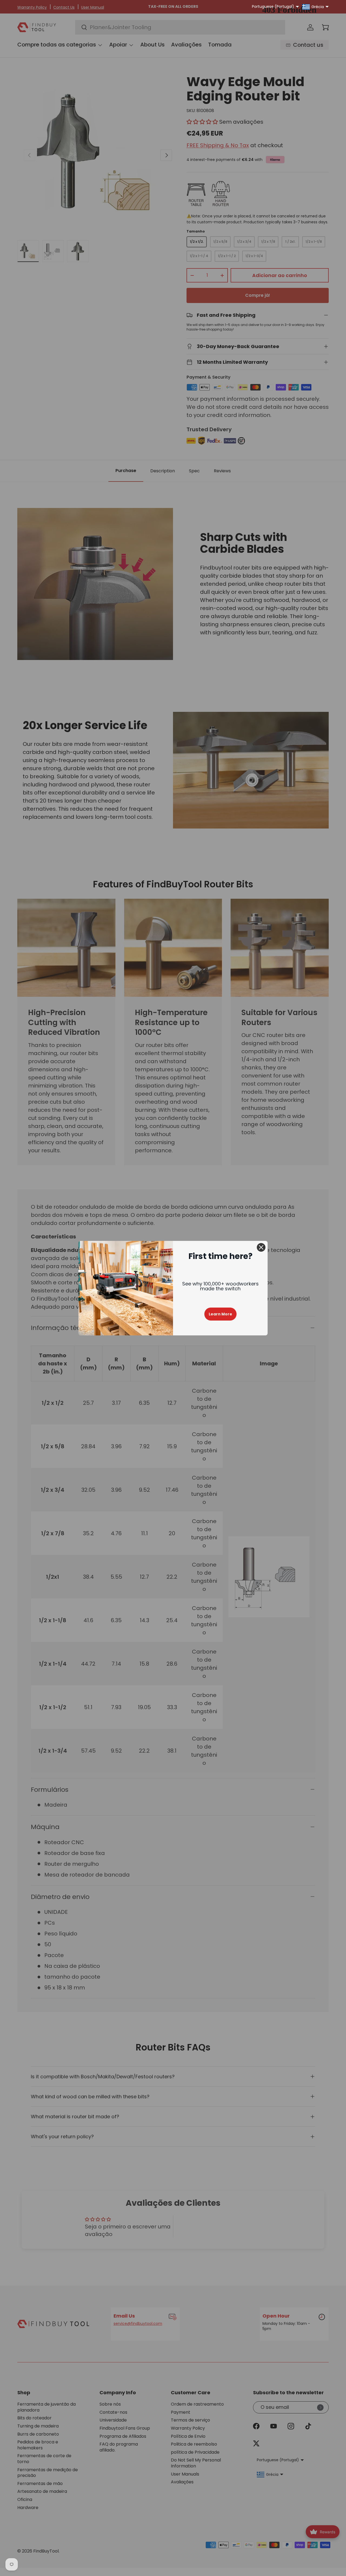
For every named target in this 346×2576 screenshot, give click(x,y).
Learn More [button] (220, 1314)
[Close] (261, 1247)
